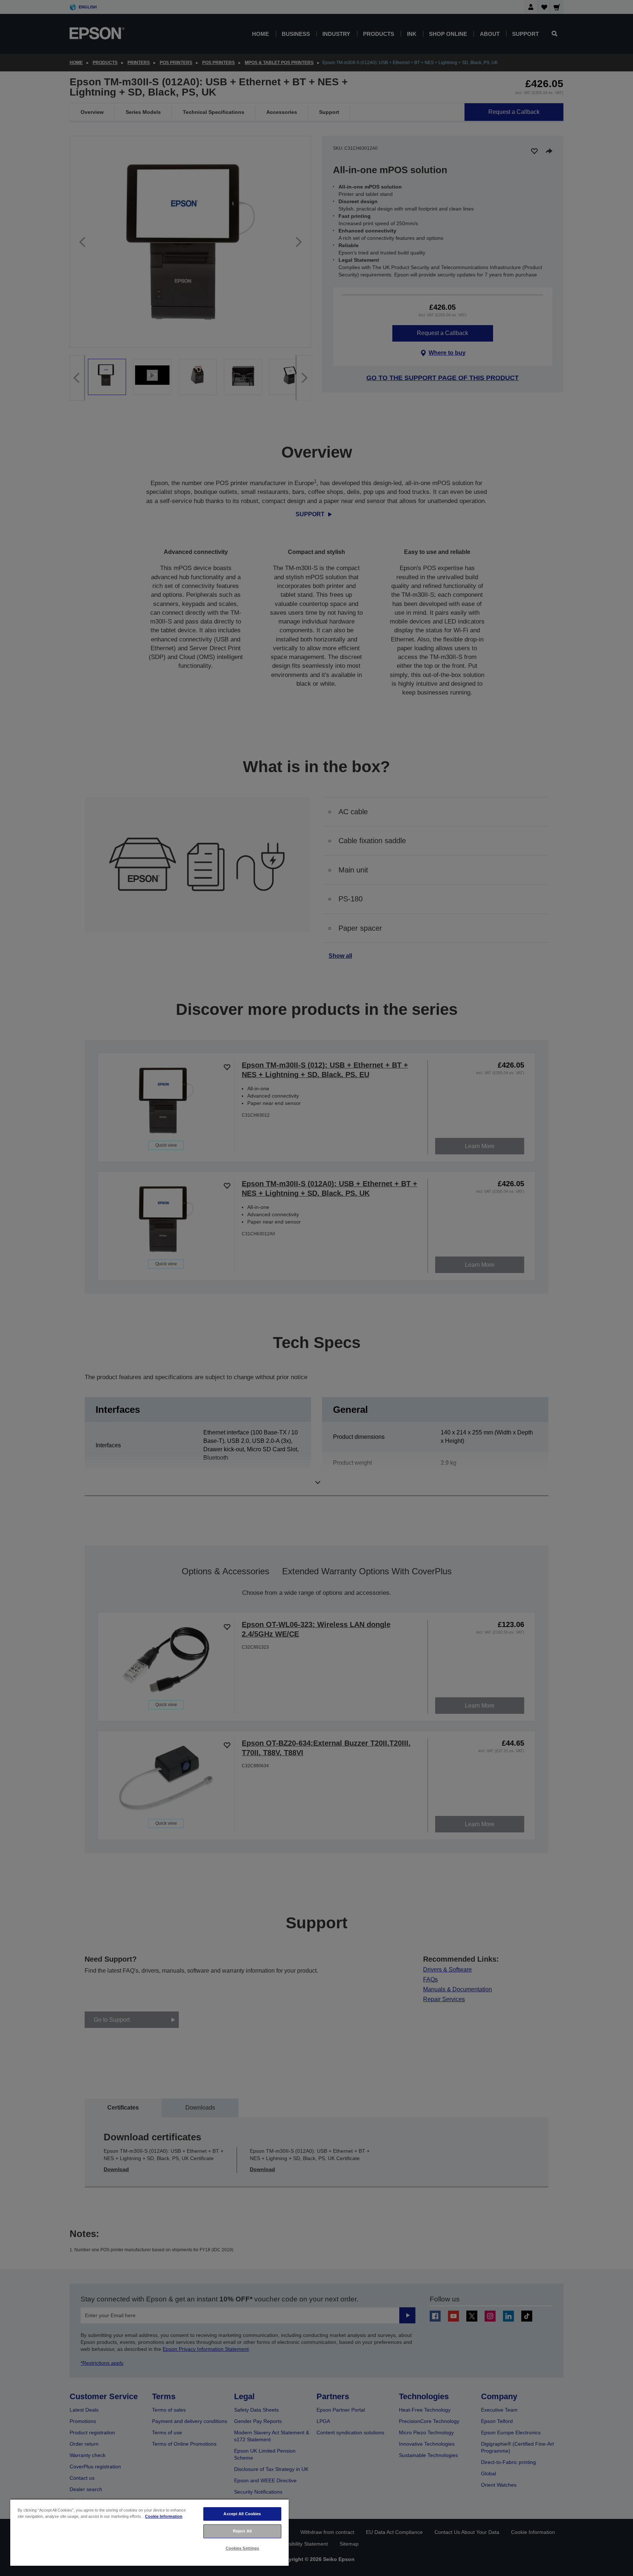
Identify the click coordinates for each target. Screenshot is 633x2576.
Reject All (242, 2531)
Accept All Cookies (242, 2514)
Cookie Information (164, 2516)
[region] (149, 2532)
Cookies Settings (243, 2548)
